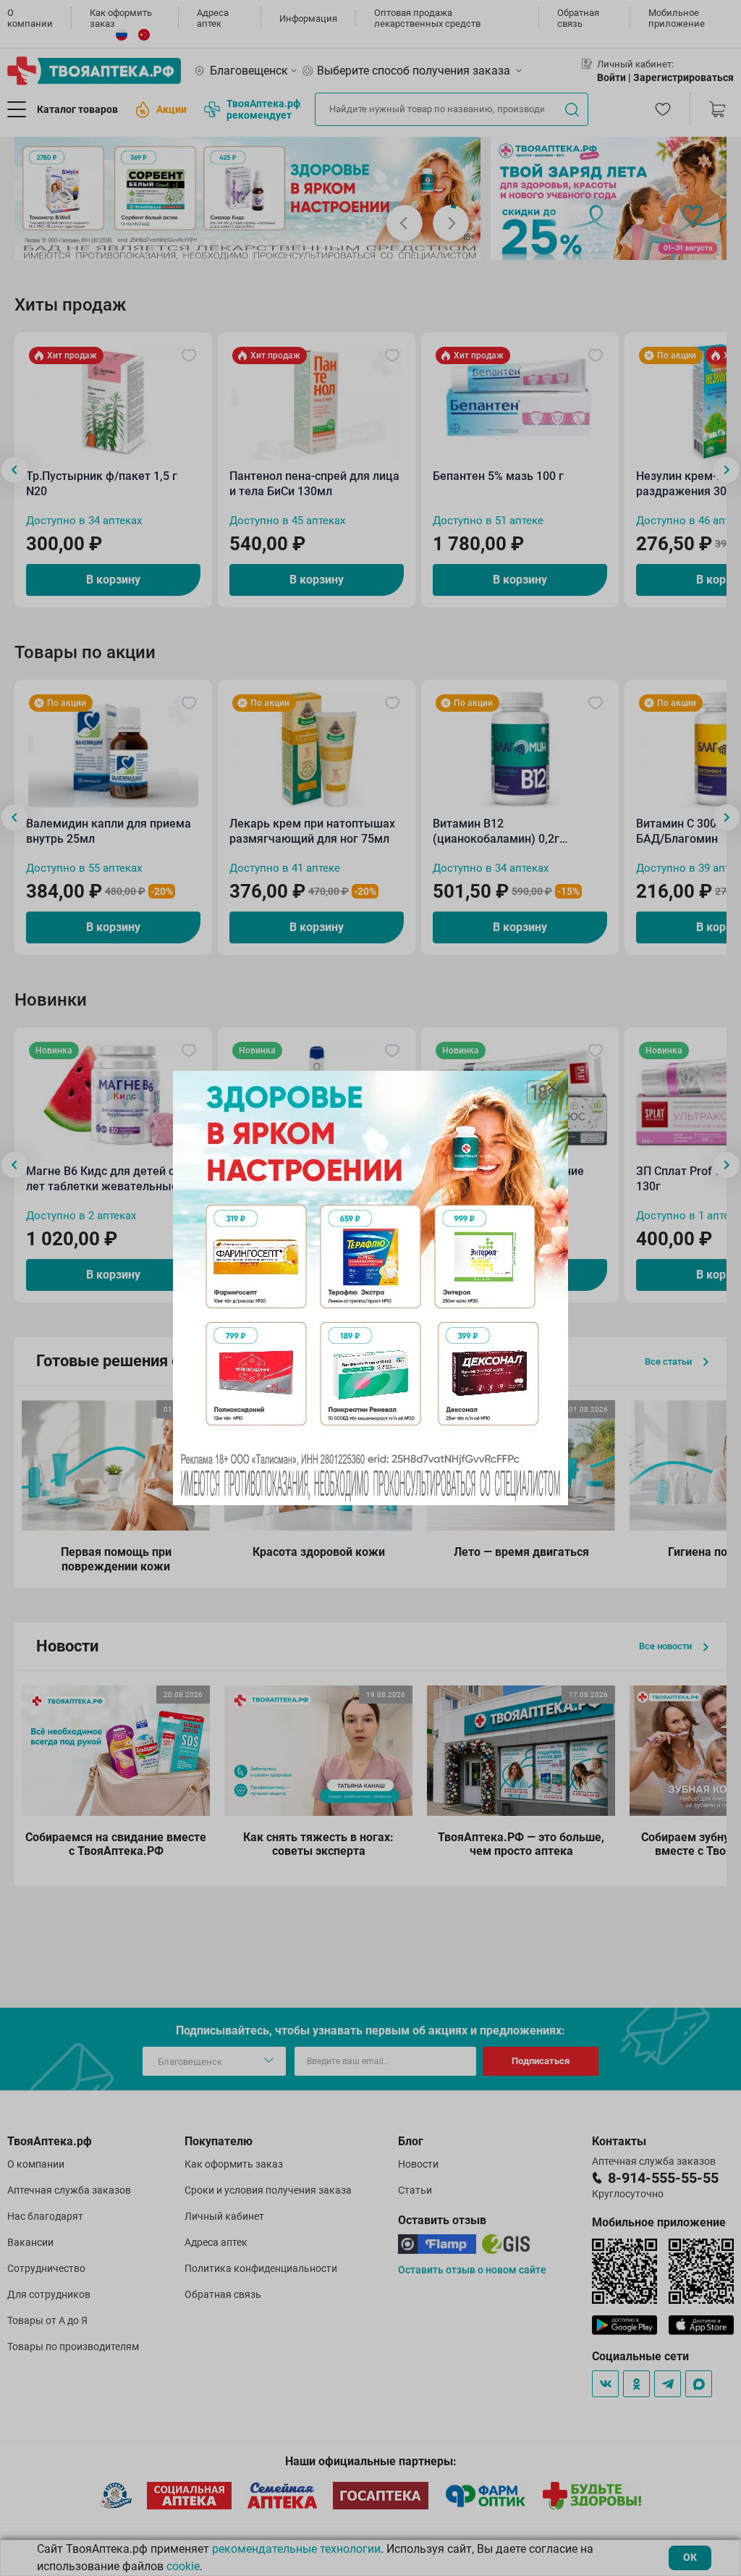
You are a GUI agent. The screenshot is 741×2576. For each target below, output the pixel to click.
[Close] (552, 1087)
